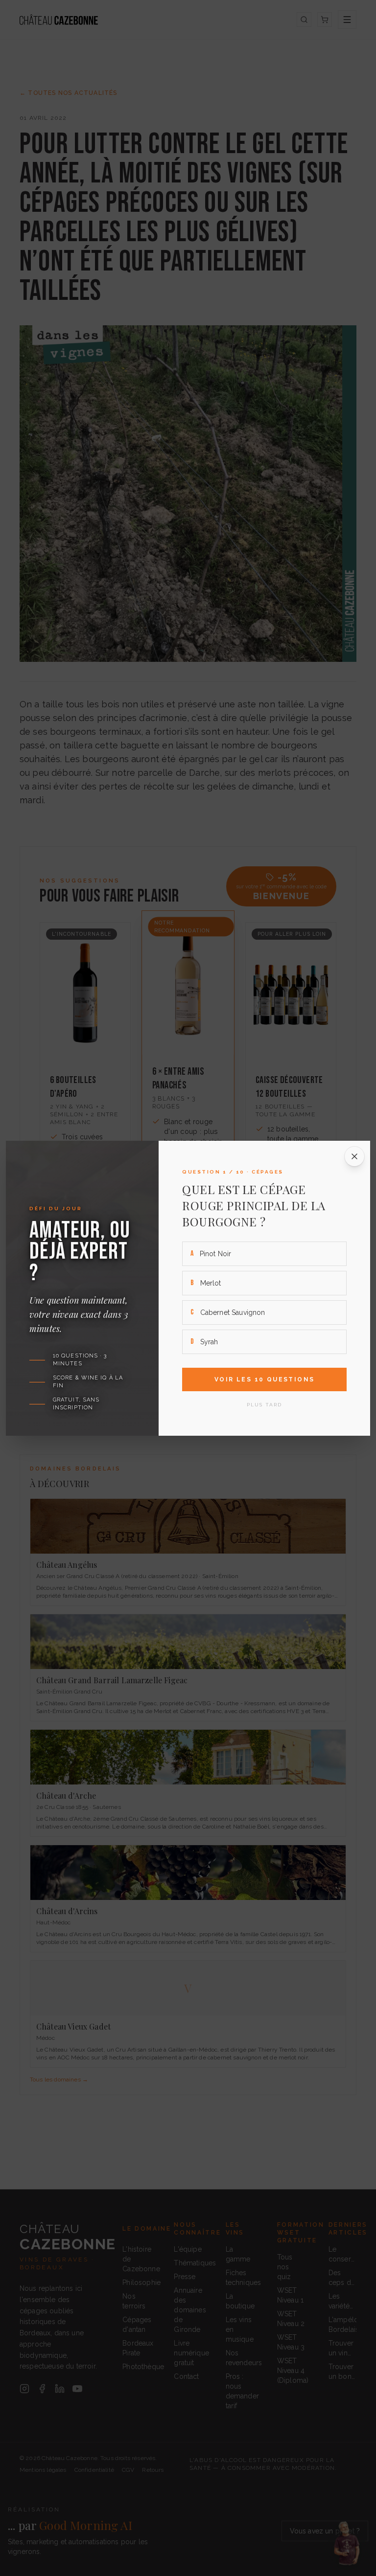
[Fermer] (354, 1156)
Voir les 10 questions (264, 1379)
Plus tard (264, 1405)
